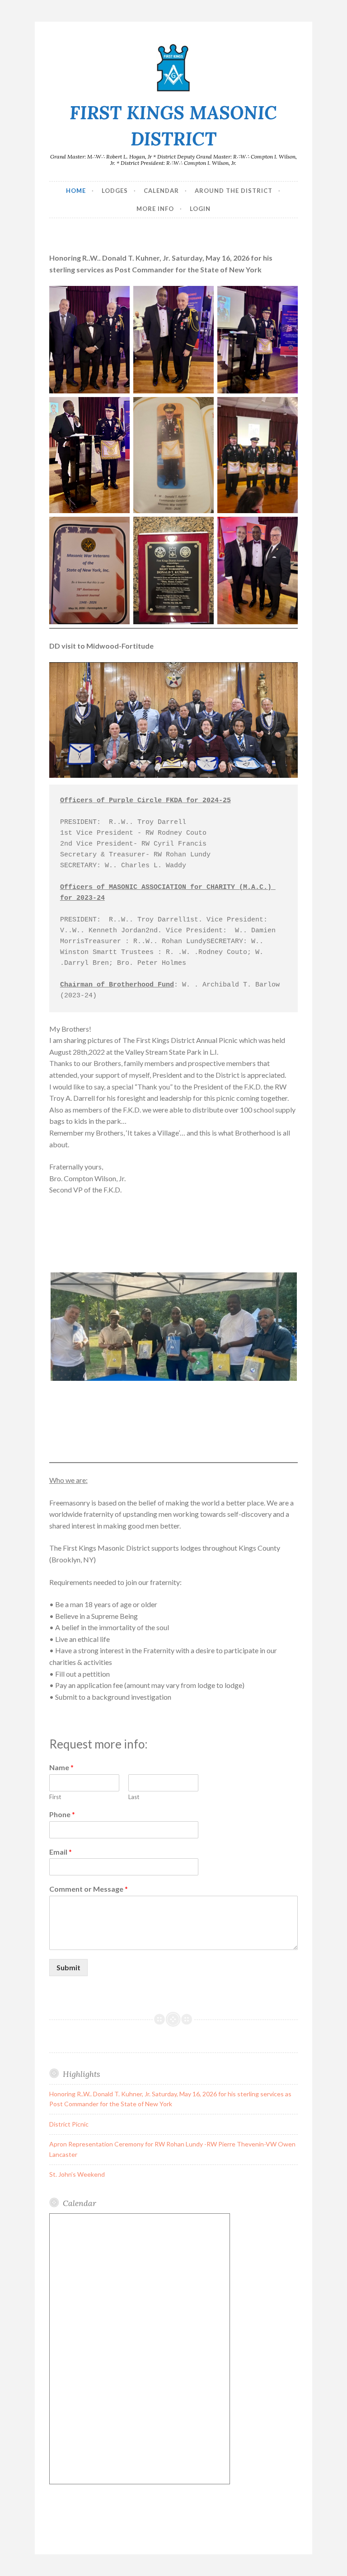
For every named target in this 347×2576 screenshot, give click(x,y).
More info (155, 209)
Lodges (115, 191)
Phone (62, 1814)
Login (200, 209)
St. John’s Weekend (77, 2174)
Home (76, 191)
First (55, 1797)
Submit (68, 1967)
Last (134, 1797)
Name (61, 1767)
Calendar (161, 191)
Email (61, 1852)
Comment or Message (89, 1889)
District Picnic (69, 2124)
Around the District (234, 191)
